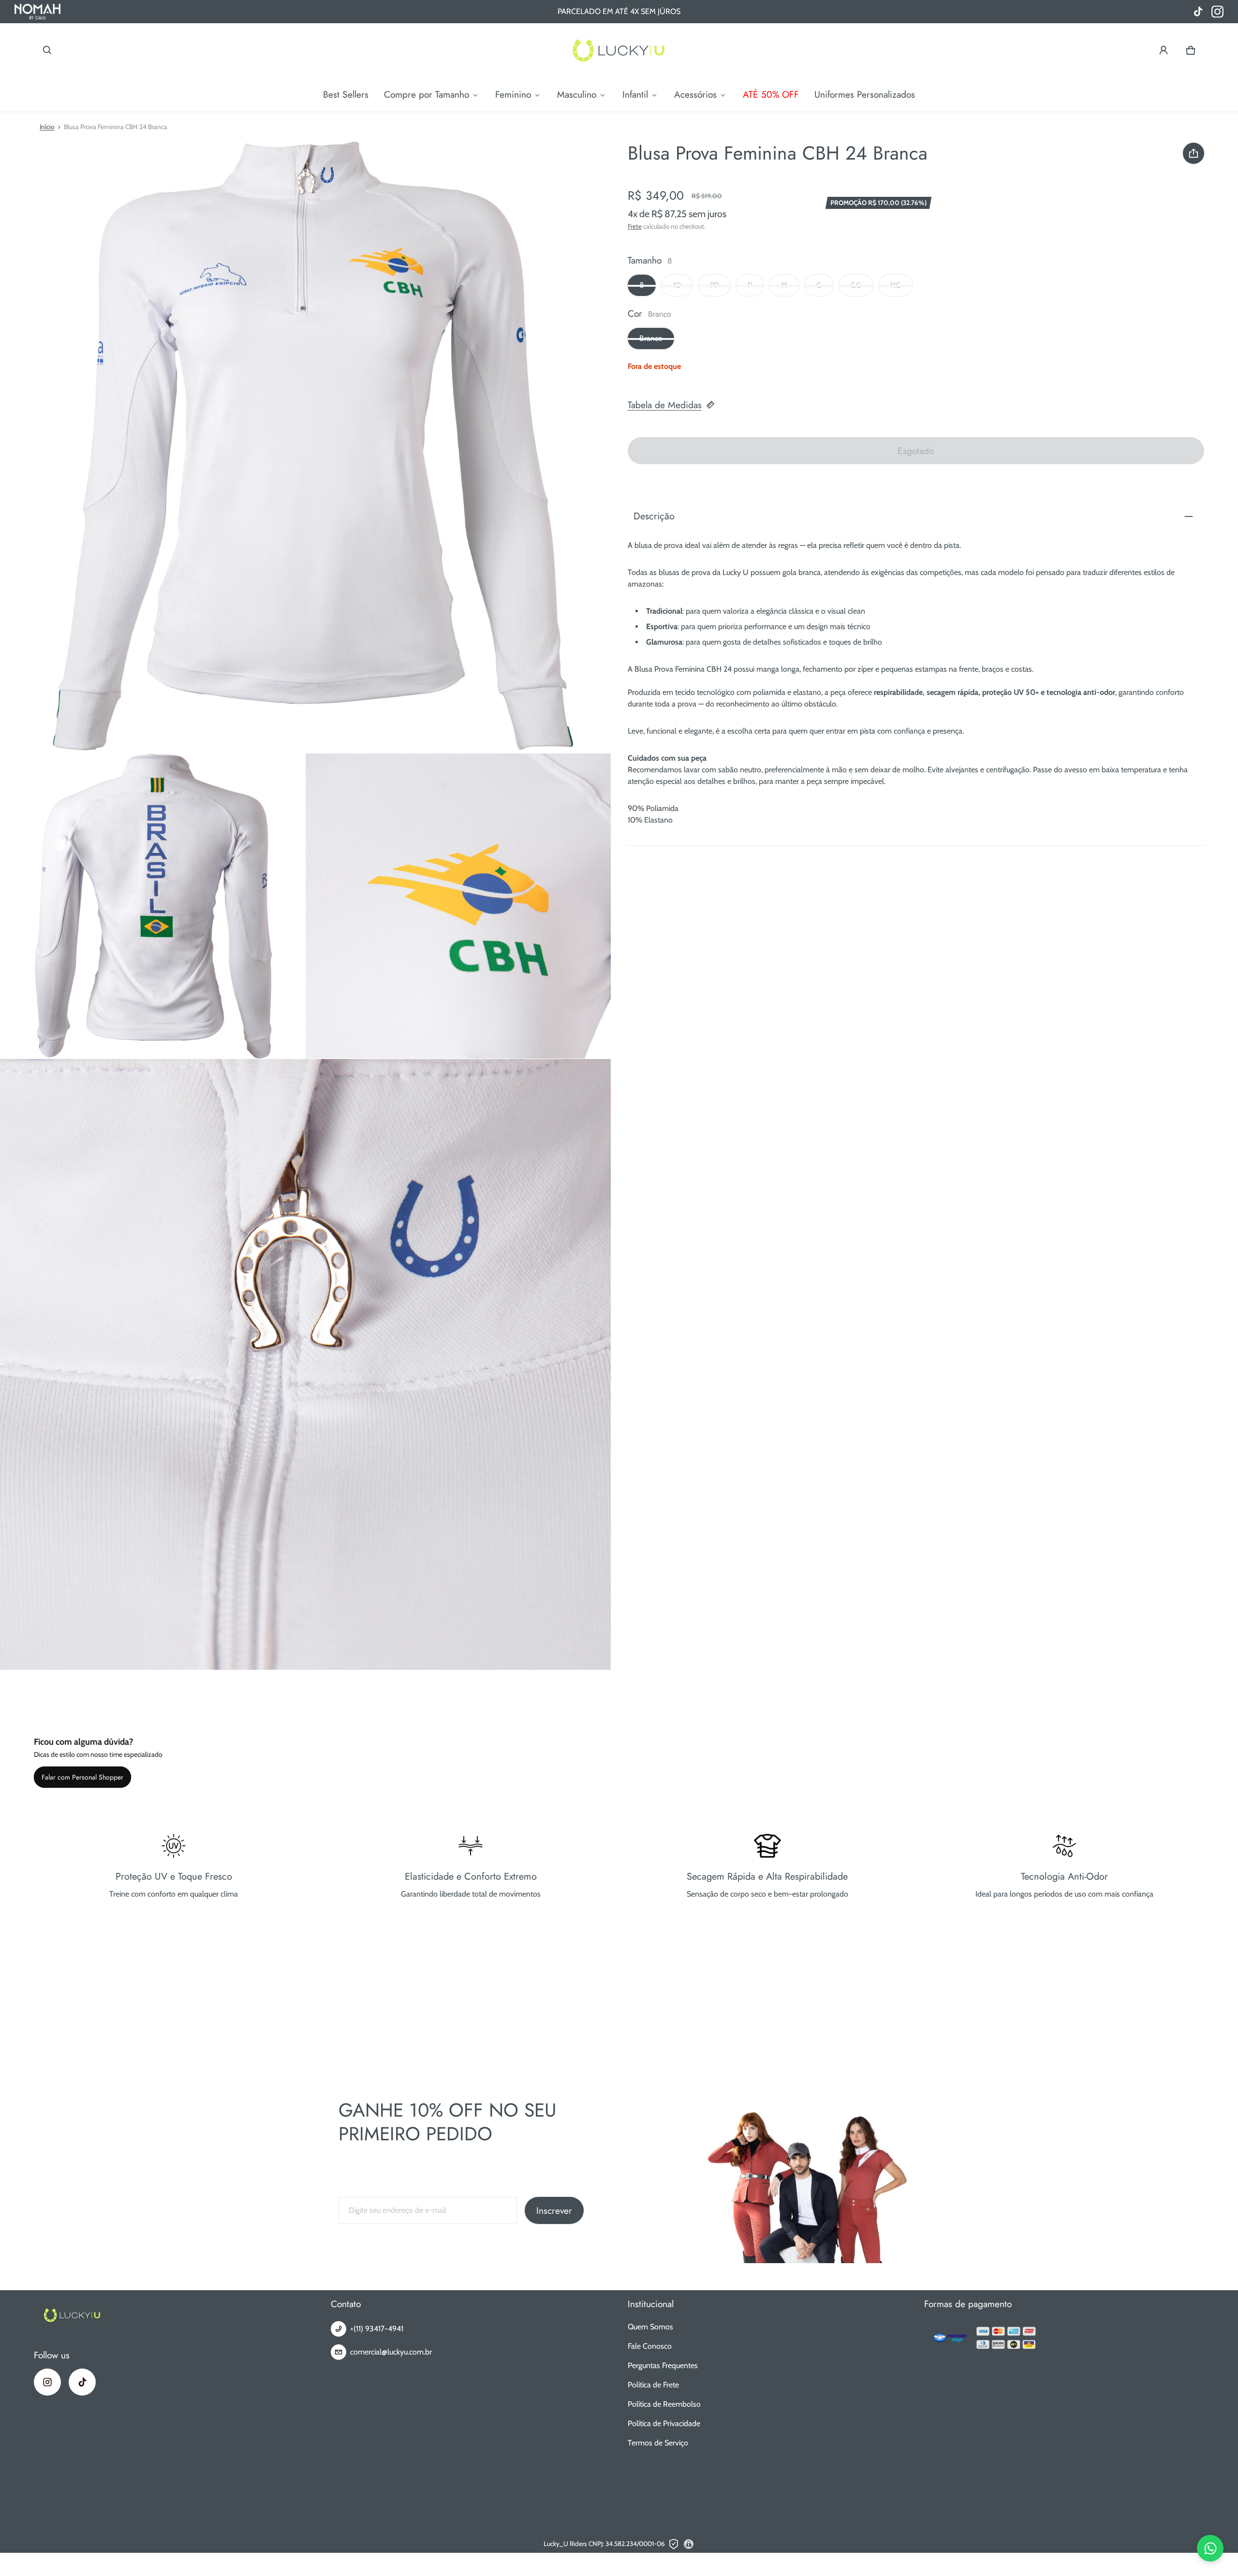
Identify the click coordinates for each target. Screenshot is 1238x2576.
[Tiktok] (82, 2382)
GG (856, 286)
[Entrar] (1164, 50)
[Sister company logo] (37, 12)
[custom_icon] (1217, 12)
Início (47, 127)
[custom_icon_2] (1198, 12)
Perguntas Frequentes (663, 2365)
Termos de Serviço (658, 2443)
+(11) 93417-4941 (377, 2329)
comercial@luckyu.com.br (391, 2352)
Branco (651, 339)
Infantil (635, 94)
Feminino (513, 94)
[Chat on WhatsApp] (1210, 2548)
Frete (635, 226)
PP (714, 286)
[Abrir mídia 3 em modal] (153, 906)
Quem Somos (650, 2327)
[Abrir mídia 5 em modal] (306, 1365)
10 (677, 286)
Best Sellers (346, 94)
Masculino (577, 94)
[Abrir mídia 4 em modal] (458, 906)
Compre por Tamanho (427, 94)
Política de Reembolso (664, 2404)
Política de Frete (653, 2385)
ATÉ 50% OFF (771, 94)
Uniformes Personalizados (865, 94)
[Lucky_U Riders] (619, 50)
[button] (47, 50)
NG (896, 286)
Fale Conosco (650, 2346)
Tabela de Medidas (665, 405)
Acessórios (695, 94)
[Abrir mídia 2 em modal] (306, 447)
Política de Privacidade (664, 2423)
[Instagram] (47, 2382)
